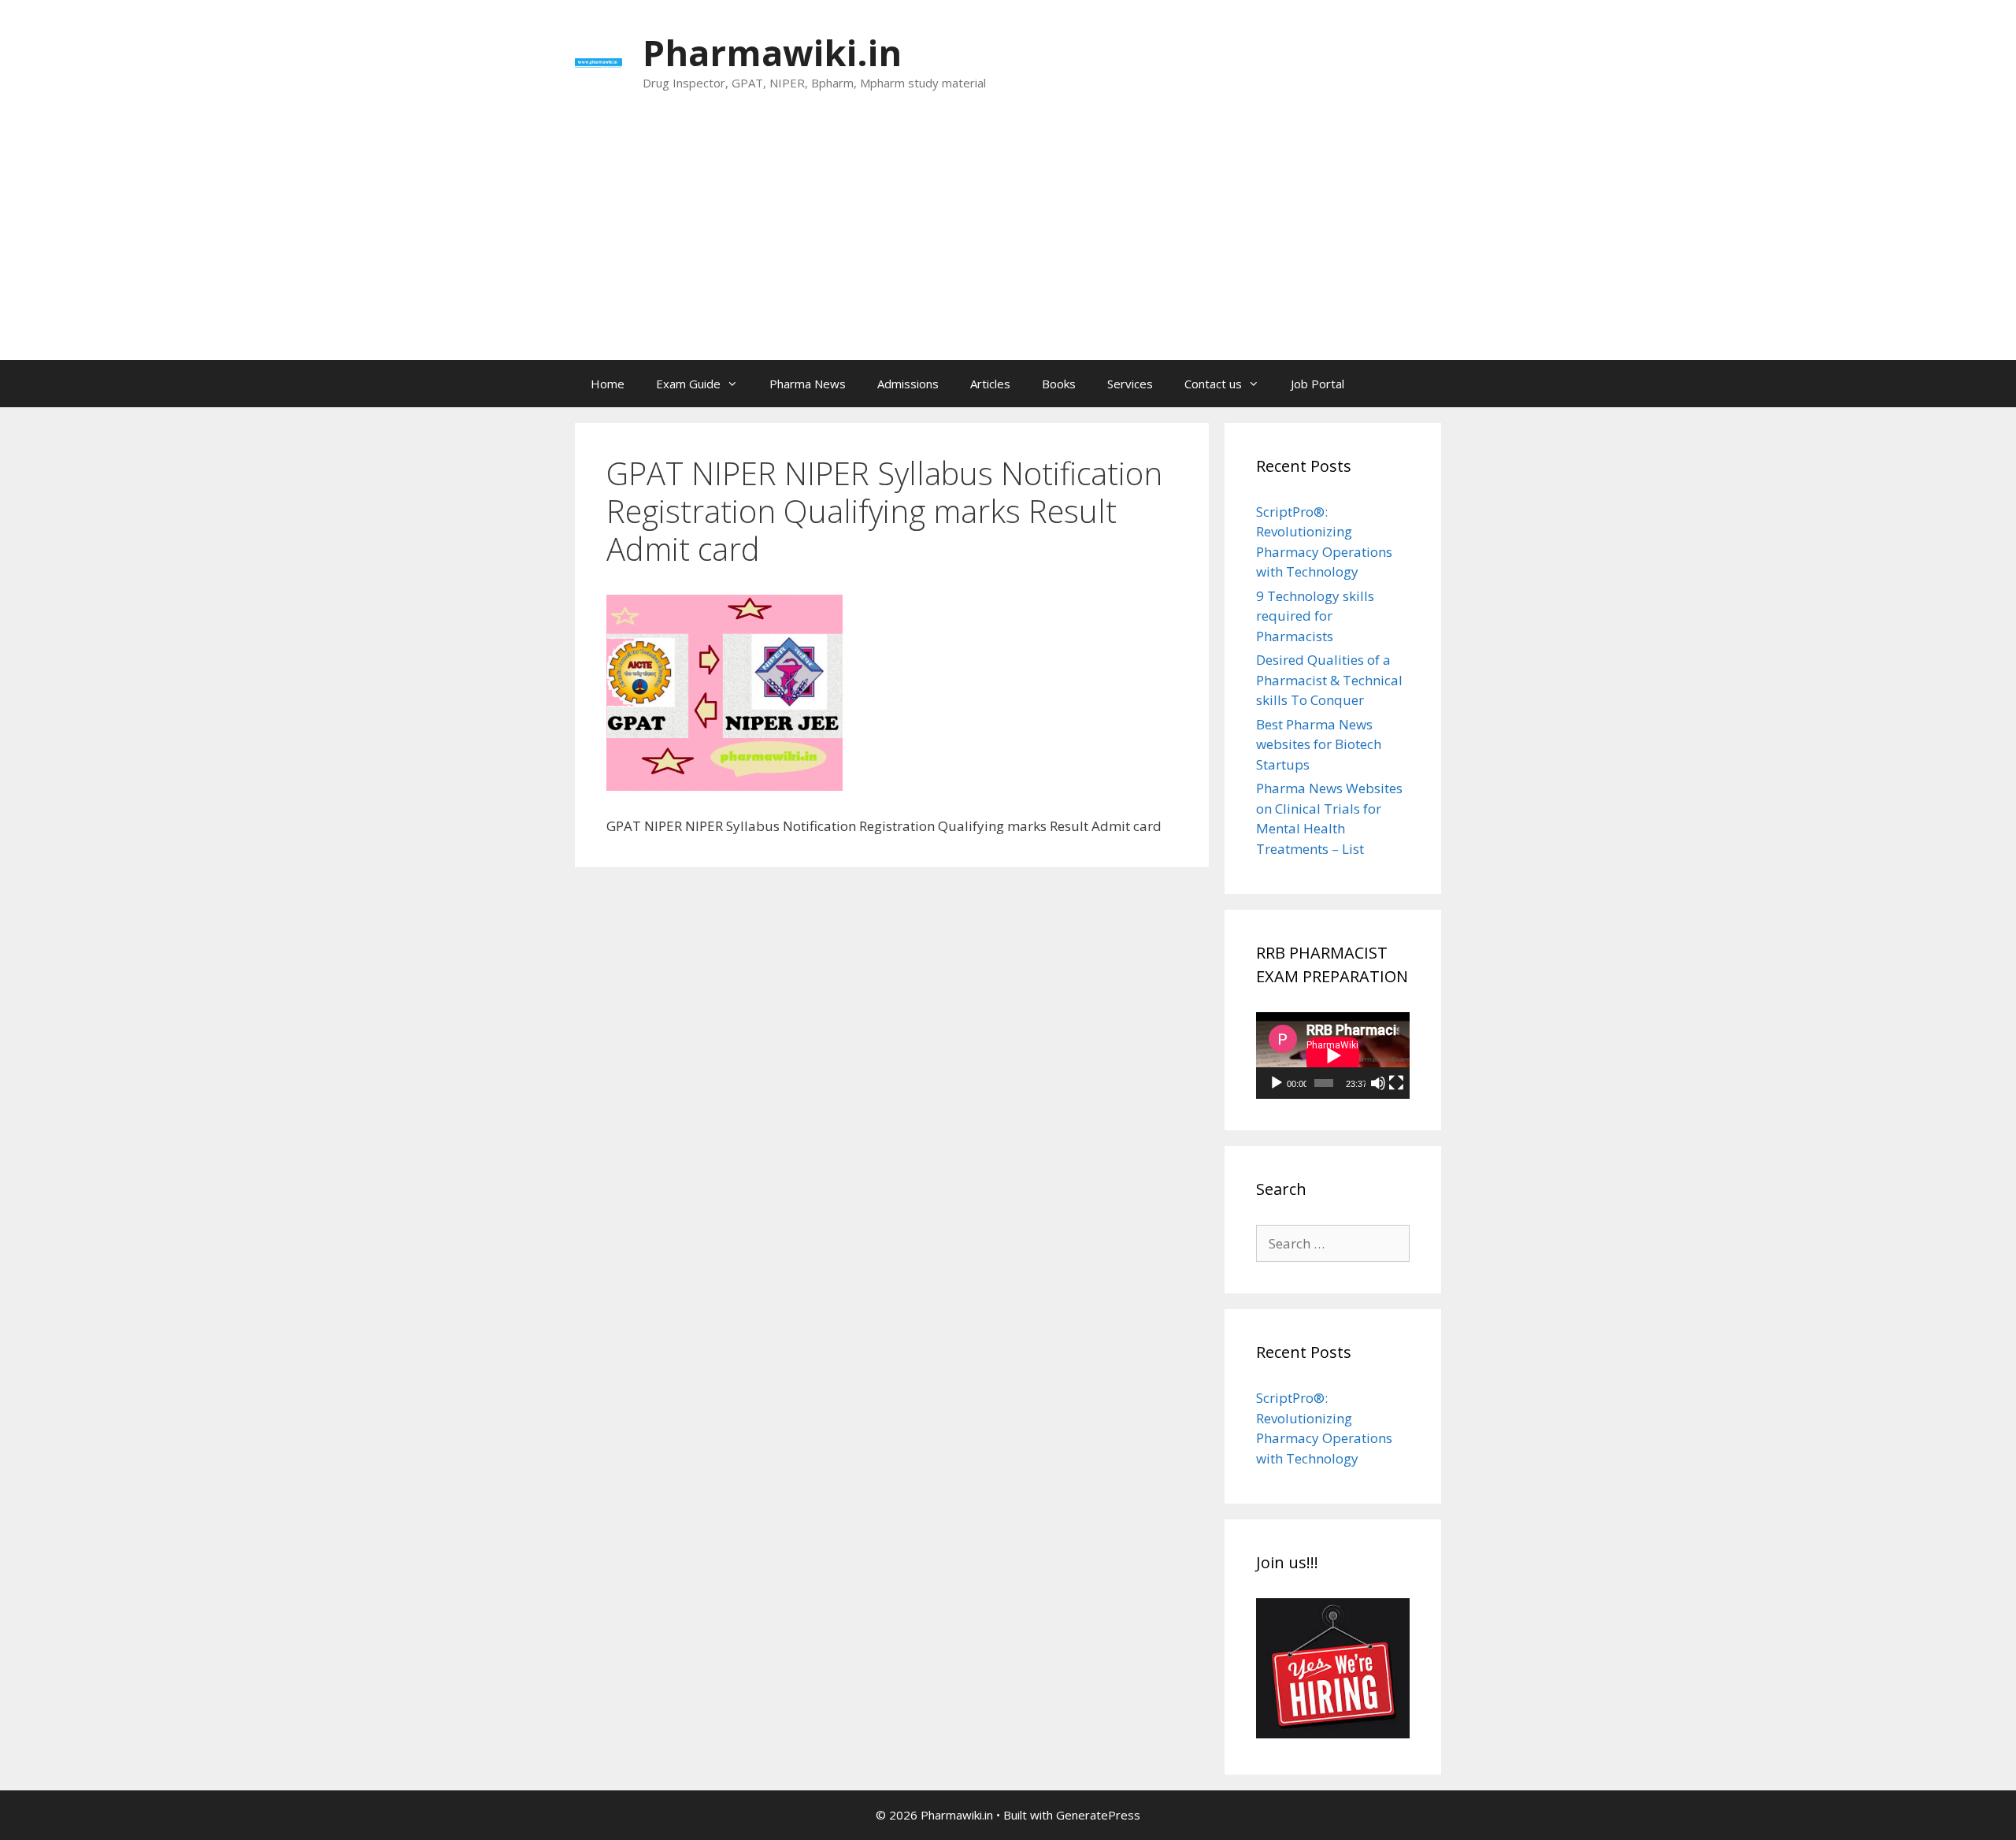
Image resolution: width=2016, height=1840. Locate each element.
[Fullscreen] (1396, 1083)
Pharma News (808, 384)
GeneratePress (1098, 1815)
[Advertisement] (1008, 242)
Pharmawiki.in (772, 52)
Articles (990, 384)
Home (608, 384)
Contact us (1213, 384)
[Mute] (1378, 1083)
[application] (1333, 1055)
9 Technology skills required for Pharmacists (1315, 616)
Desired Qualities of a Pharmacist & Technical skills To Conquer (1329, 680)
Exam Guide (688, 384)
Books (1059, 384)
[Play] (1277, 1083)
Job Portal (1317, 384)
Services (1130, 384)
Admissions (908, 384)
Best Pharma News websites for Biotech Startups (1319, 744)
